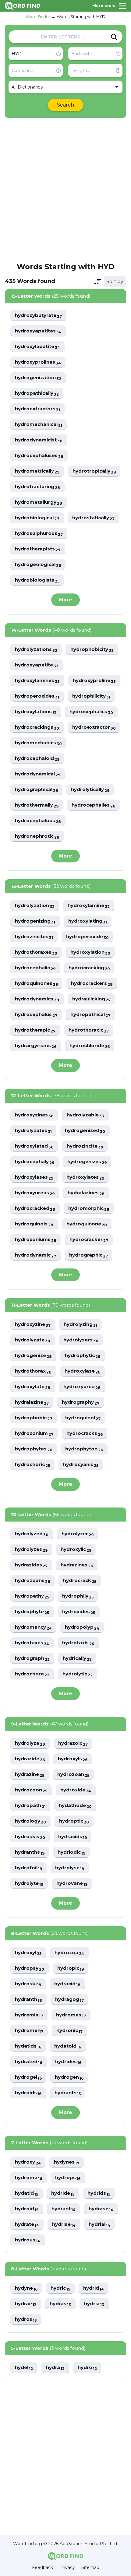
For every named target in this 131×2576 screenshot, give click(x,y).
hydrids (99, 2193)
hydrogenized (85, 1131)
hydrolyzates (33, 1131)
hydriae (64, 2224)
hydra (55, 2368)
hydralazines (86, 1193)
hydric (60, 2288)
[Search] (114, 37)
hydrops (68, 2178)
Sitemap (90, 2568)
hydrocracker (89, 1240)
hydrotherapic (35, 1030)
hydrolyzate (33, 1340)
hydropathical (90, 1015)
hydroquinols (34, 1224)
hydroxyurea (82, 1387)
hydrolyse (70, 1868)
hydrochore (32, 1674)
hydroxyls (73, 1759)
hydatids (28, 2046)
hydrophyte (32, 1612)
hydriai (99, 2224)
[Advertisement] (65, 190)
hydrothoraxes (36, 952)
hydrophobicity (92, 649)
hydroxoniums (36, 1240)
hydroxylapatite (37, 347)
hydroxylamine (89, 906)
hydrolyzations (36, 649)
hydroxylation (90, 952)
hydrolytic (78, 1674)
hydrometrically (37, 471)
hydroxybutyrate (38, 316)
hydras (60, 2304)
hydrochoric (32, 1465)
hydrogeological (38, 565)
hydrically (77, 1658)
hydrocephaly (35, 1162)
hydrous (28, 2240)
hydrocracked (35, 1208)
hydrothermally (37, 805)
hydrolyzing (80, 1324)
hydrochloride (90, 1046)
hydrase (101, 2209)
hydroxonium (34, 1433)
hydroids (28, 2093)
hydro (87, 2368)
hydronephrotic (37, 836)
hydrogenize (33, 1356)
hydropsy (30, 1968)
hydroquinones (36, 983)
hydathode (75, 1806)
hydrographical (36, 790)
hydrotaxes (32, 1643)
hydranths (30, 1852)
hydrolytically (90, 790)
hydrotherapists (38, 549)
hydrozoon (31, 1790)
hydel (24, 2368)
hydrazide (30, 1759)
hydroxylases (34, 1177)
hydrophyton (84, 1449)
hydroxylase (83, 1371)
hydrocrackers (92, 983)
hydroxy (28, 2162)
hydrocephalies (94, 805)
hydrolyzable (85, 1115)
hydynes (67, 2162)
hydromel (29, 2031)
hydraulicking (91, 999)
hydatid (27, 2193)
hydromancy (33, 1627)
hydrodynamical (38, 774)
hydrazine (30, 1774)
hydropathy (32, 1596)
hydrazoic (73, 1743)
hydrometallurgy (39, 502)
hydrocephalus (36, 1015)
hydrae (26, 2304)
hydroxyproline (94, 681)
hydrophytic (83, 1356)
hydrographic (89, 1255)
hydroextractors (37, 409)
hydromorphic (89, 1208)
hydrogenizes (87, 1162)
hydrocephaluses (39, 456)
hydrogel (28, 2077)
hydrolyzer (78, 1534)
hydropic (71, 1968)
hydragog (69, 1999)
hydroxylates (85, 1177)
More (65, 600)
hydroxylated (34, 1146)
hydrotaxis (78, 1643)
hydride (63, 2193)
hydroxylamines (37, 681)
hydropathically (37, 393)
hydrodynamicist (39, 440)
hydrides (68, 2062)
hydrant (64, 2209)
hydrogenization (38, 378)
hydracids (73, 1837)
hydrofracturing (37, 487)
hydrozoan (73, 1774)
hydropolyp (82, 1627)
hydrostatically (93, 518)
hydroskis (30, 1837)
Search (65, 105)
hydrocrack (80, 1581)
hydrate (27, 2224)
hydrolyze (30, 1743)
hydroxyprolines (38, 362)
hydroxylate (33, 1387)
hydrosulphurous (39, 533)
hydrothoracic (89, 1030)
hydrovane (72, 1883)
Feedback (42, 2568)
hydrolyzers (81, 1340)
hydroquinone (87, 1224)
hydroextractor (94, 727)
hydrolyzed (32, 1534)
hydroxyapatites (38, 331)
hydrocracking (89, 968)
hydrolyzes (31, 1549)
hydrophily (78, 1596)
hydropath (30, 1806)
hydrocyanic (81, 1465)
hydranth (28, 1999)
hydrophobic (34, 1418)
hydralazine (32, 1402)
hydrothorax (33, 1371)
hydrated (28, 2062)
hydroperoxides (37, 696)
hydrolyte (29, 1883)
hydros (26, 2319)
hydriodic (71, 1852)
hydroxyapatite (37, 665)
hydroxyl (28, 1953)
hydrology (30, 1821)
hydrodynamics (37, 999)
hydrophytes (34, 1449)
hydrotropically (94, 471)
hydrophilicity (91, 696)
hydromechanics (38, 743)
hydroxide (76, 1790)
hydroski (28, 1984)
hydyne (26, 2288)
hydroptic (74, 1821)
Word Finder (38, 16)
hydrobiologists (37, 580)
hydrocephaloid (37, 758)
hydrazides (31, 1565)
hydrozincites (34, 937)
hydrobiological (37, 518)
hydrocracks (85, 1433)
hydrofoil (28, 1868)
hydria (94, 2304)
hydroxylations (36, 712)
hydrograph (32, 1658)
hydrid (94, 2288)
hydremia (29, 2015)
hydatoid (68, 2046)
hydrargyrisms (36, 1046)
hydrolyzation (35, 906)
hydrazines (77, 1565)
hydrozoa (69, 1953)
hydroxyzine (33, 1324)
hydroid (27, 2209)
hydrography (81, 1402)
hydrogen (69, 2077)
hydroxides (79, 1612)
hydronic (69, 2031)
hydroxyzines (34, 1115)
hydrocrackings (37, 727)
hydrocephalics (91, 712)
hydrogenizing (35, 921)
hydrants (68, 2093)
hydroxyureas (35, 1193)
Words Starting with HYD (81, 16)
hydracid (67, 1984)
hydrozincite (85, 1146)
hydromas (71, 2015)
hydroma (28, 2178)
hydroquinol (83, 1418)
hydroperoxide (87, 937)
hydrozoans (32, 1581)
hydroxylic (76, 1549)
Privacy (67, 2568)
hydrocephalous (38, 821)
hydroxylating (88, 921)
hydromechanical (39, 424)
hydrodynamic (35, 1255)
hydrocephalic (35, 968)
